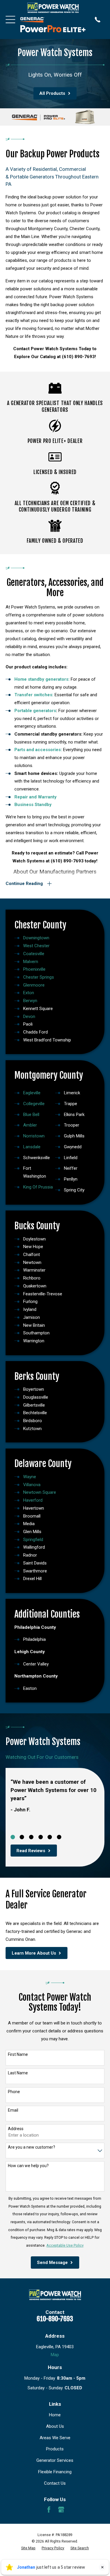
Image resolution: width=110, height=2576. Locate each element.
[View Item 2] (22, 1837)
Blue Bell (31, 1115)
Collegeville (34, 1104)
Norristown (34, 1136)
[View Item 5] (50, 1837)
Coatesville (34, 954)
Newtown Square (40, 1492)
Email (13, 2110)
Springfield (33, 1540)
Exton (29, 993)
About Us (55, 2426)
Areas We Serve (55, 2438)
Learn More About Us (34, 1953)
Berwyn (30, 1001)
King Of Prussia (38, 1187)
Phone (14, 2092)
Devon (29, 1016)
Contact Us (55, 2483)
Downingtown (36, 938)
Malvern (31, 962)
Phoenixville (34, 969)
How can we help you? (28, 2166)
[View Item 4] (41, 1837)
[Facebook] (49, 2510)
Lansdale (32, 1147)
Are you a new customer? (32, 2147)
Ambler (30, 1125)
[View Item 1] (13, 1837)
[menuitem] (28, 2548)
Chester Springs (39, 977)
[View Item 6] (59, 1837)
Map (55, 2355)
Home (55, 2415)
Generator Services (55, 2460)
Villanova (32, 1485)
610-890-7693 (55, 2319)
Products (55, 2449)
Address (16, 2129)
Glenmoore (34, 985)
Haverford (33, 1500)
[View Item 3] (31, 1837)
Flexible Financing (55, 2472)
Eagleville (32, 1093)
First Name (18, 2054)
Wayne (30, 1477)
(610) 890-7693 (78, 357)
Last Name (18, 2073)
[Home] (53, 8)
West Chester (36, 946)
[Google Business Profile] (61, 2510)
